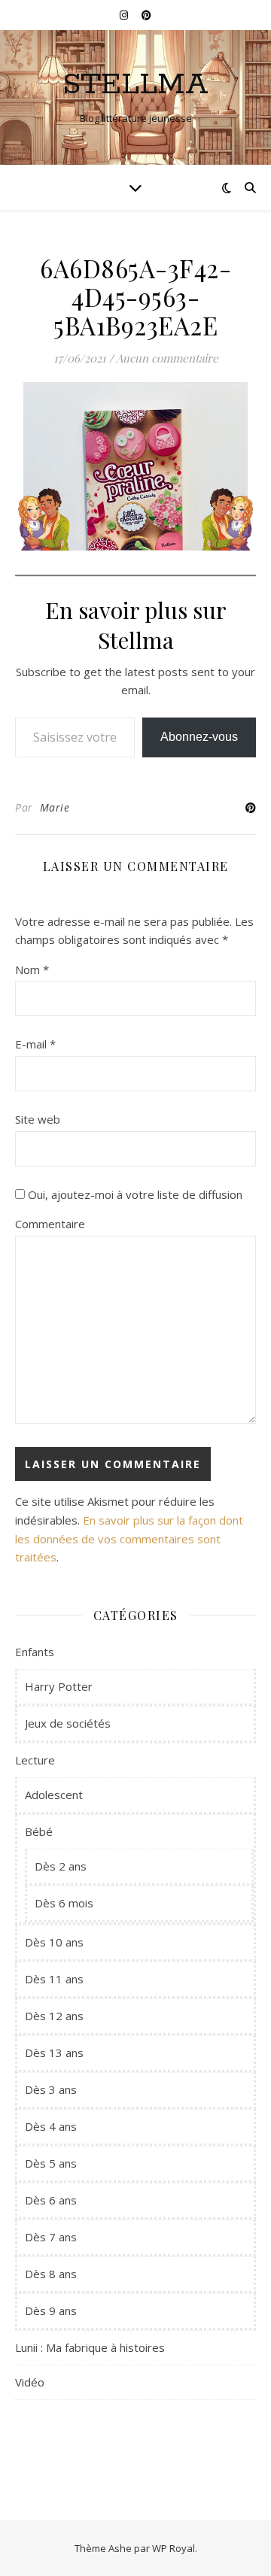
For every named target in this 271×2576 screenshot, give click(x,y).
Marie (55, 807)
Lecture (35, 1760)
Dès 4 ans (51, 2126)
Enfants (35, 1652)
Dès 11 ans (54, 1979)
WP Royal (174, 2548)
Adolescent (54, 1795)
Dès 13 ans (54, 2053)
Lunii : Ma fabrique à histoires (90, 2347)
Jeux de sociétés (68, 1723)
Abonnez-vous (199, 737)
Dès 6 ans (51, 2200)
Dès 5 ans (51, 2163)
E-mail (35, 1044)
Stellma (135, 85)
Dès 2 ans (61, 1866)
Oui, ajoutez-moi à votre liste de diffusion (134, 1194)
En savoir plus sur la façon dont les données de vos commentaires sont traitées (129, 1538)
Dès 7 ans (51, 2237)
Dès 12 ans (54, 2016)
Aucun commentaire (167, 358)
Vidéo (30, 2382)
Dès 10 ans (54, 1942)
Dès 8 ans (51, 2274)
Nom (32, 969)
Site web (38, 1119)
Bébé (39, 1831)
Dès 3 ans (51, 2089)
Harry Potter (59, 1686)
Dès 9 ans (51, 2311)
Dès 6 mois (64, 1903)
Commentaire (50, 1224)
